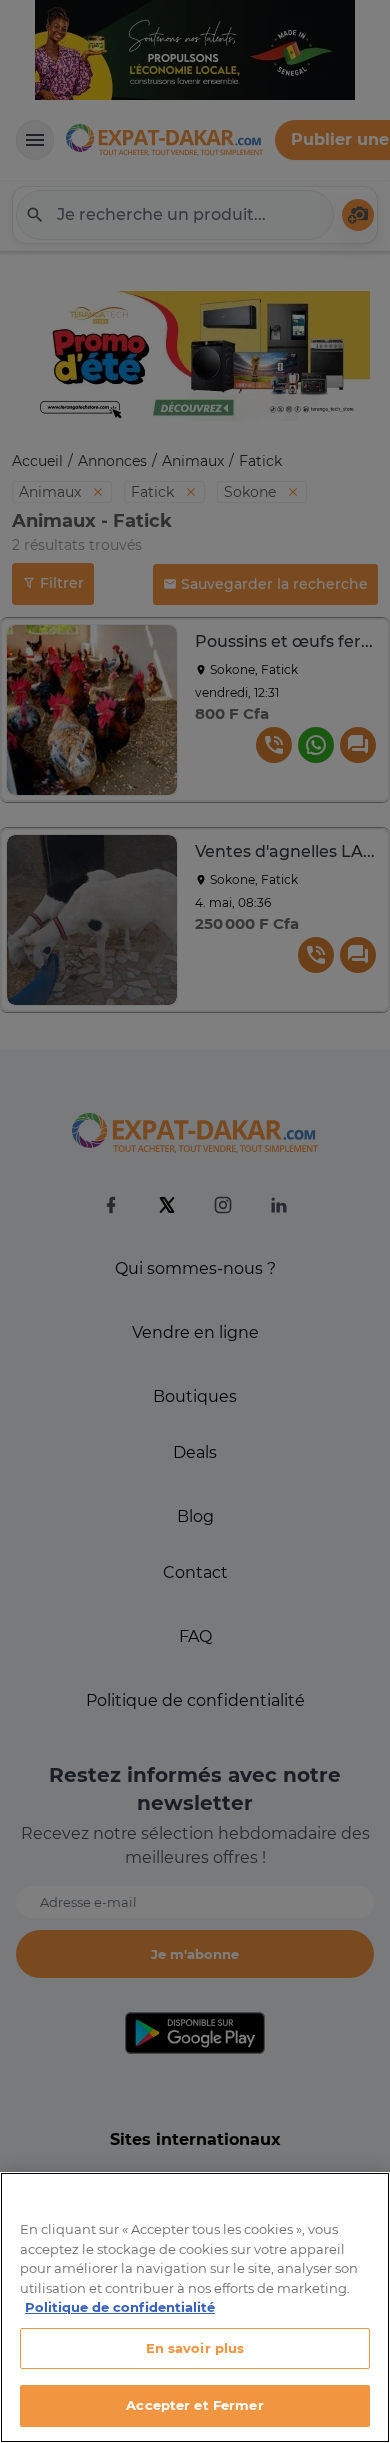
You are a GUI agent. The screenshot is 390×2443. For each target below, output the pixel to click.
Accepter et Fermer (194, 2405)
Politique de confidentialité (120, 2307)
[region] (195, 2307)
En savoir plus (195, 2348)
